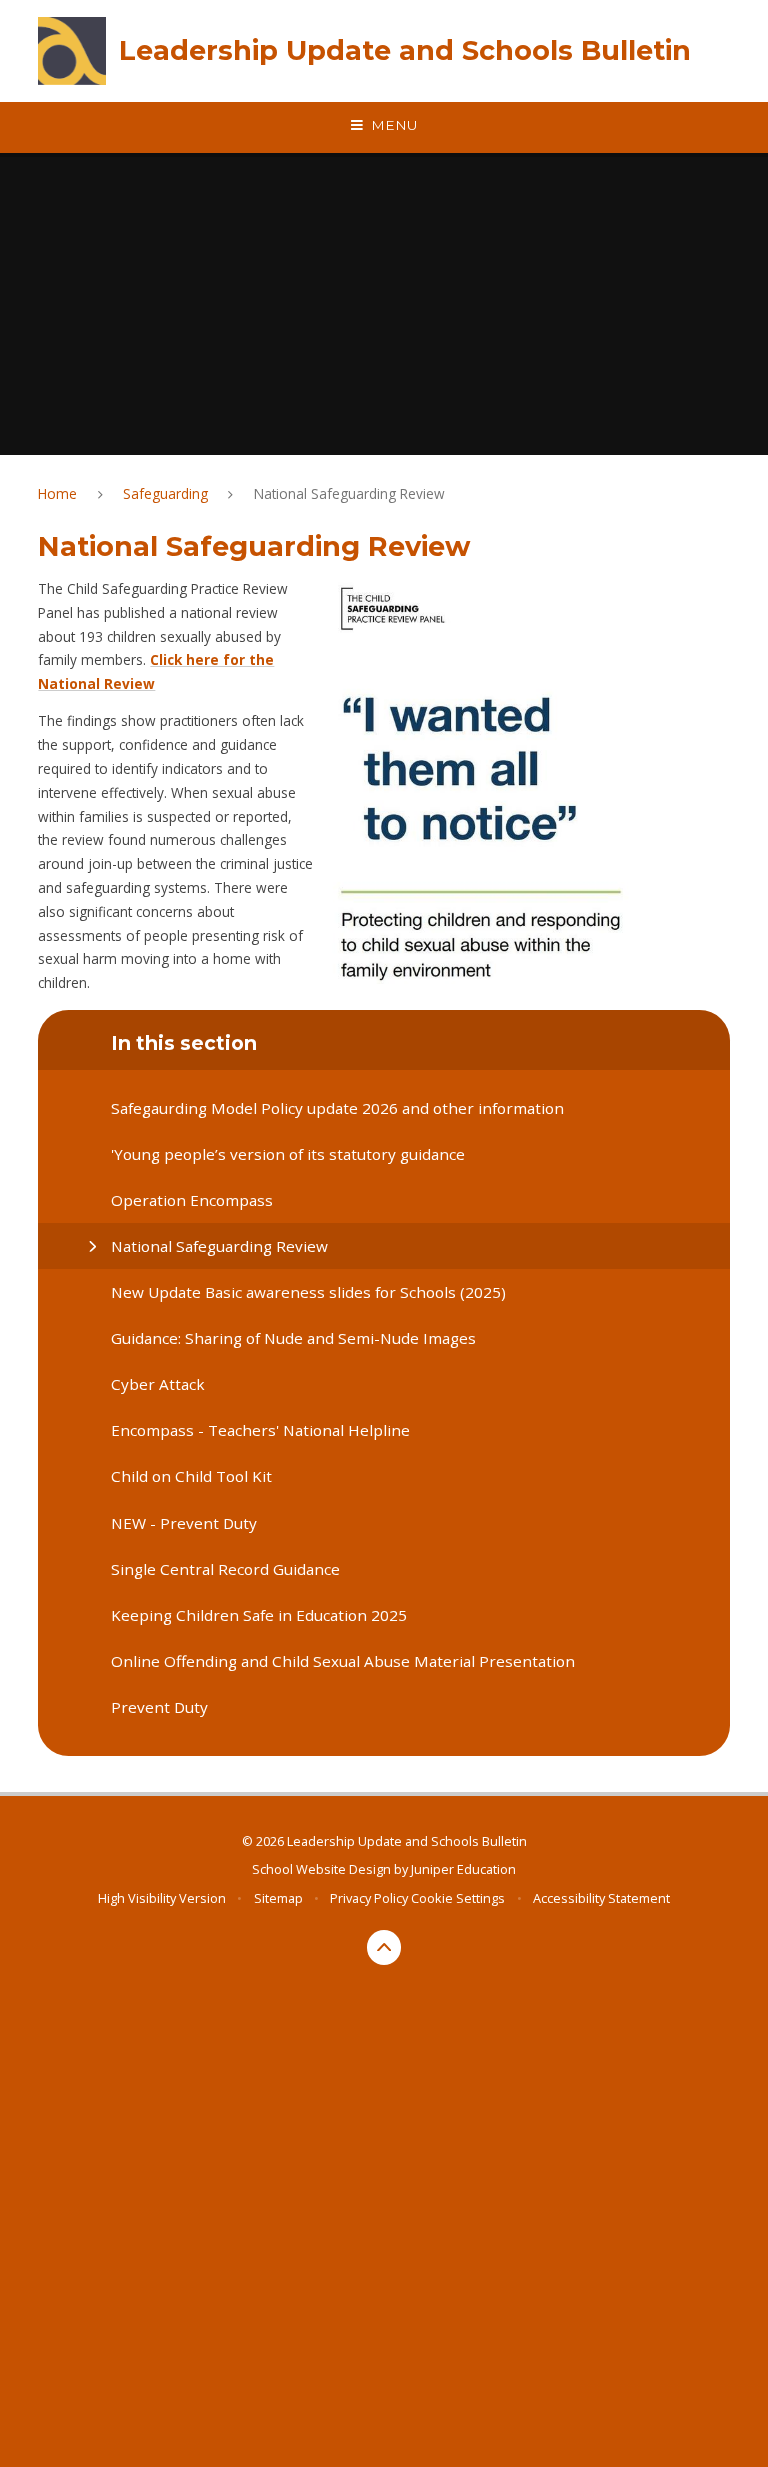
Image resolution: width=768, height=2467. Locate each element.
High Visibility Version (162, 1898)
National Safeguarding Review (349, 493)
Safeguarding (165, 493)
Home (57, 493)
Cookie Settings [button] (458, 1898)
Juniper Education (463, 1869)
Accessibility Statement (601, 1898)
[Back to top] (384, 1947)
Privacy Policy (369, 1898)
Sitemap (278, 1898)
